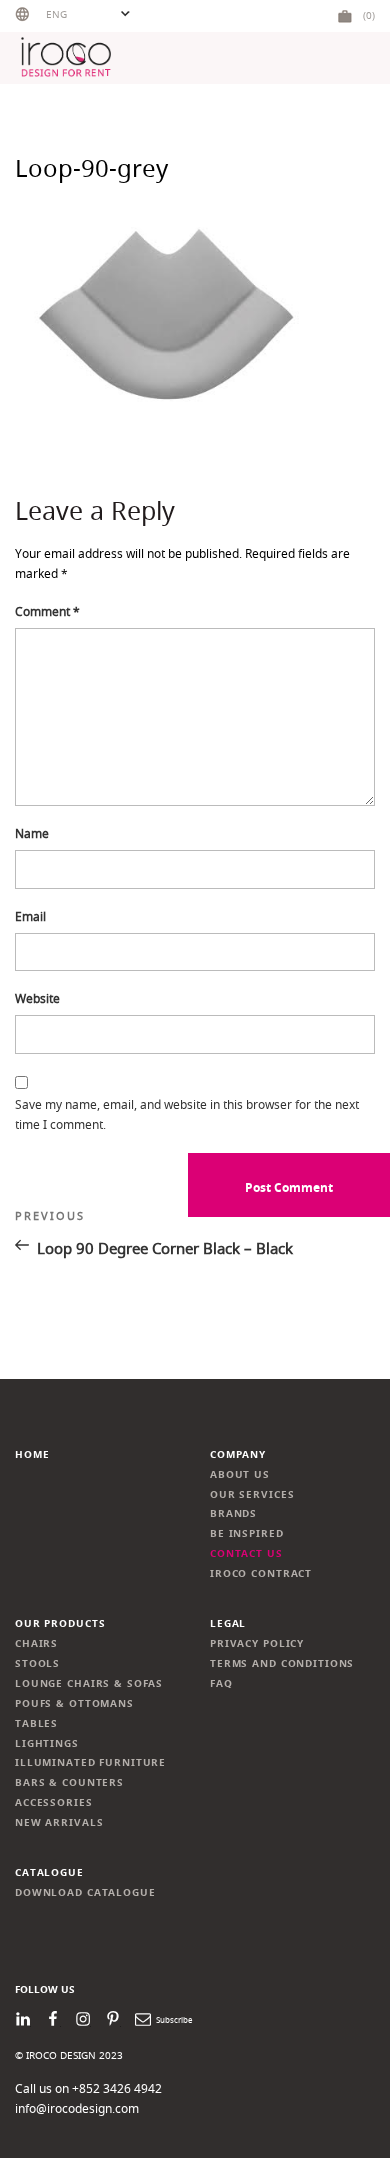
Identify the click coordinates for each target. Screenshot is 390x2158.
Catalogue (49, 1872)
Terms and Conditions (282, 1663)
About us (240, 1474)
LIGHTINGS (47, 1743)
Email (30, 916)
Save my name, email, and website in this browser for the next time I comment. (187, 1114)
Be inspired (247, 1533)
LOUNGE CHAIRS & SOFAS (89, 1683)
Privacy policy (257, 1643)
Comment (47, 611)
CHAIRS (36, 1643)
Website (37, 998)
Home (32, 1454)
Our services (252, 1494)
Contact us (246, 1553)
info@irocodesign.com (77, 2108)
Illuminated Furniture (90, 1762)
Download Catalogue (85, 1892)
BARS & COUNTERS (69, 1782)
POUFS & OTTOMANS (74, 1703)
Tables (36, 1723)
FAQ (221, 1683)
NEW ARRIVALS (59, 1822)
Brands (233, 1513)
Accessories (54, 1802)
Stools (37, 1663)
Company (238, 1454)
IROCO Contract (261, 1573)
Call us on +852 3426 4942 (88, 2088)
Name (32, 833)
